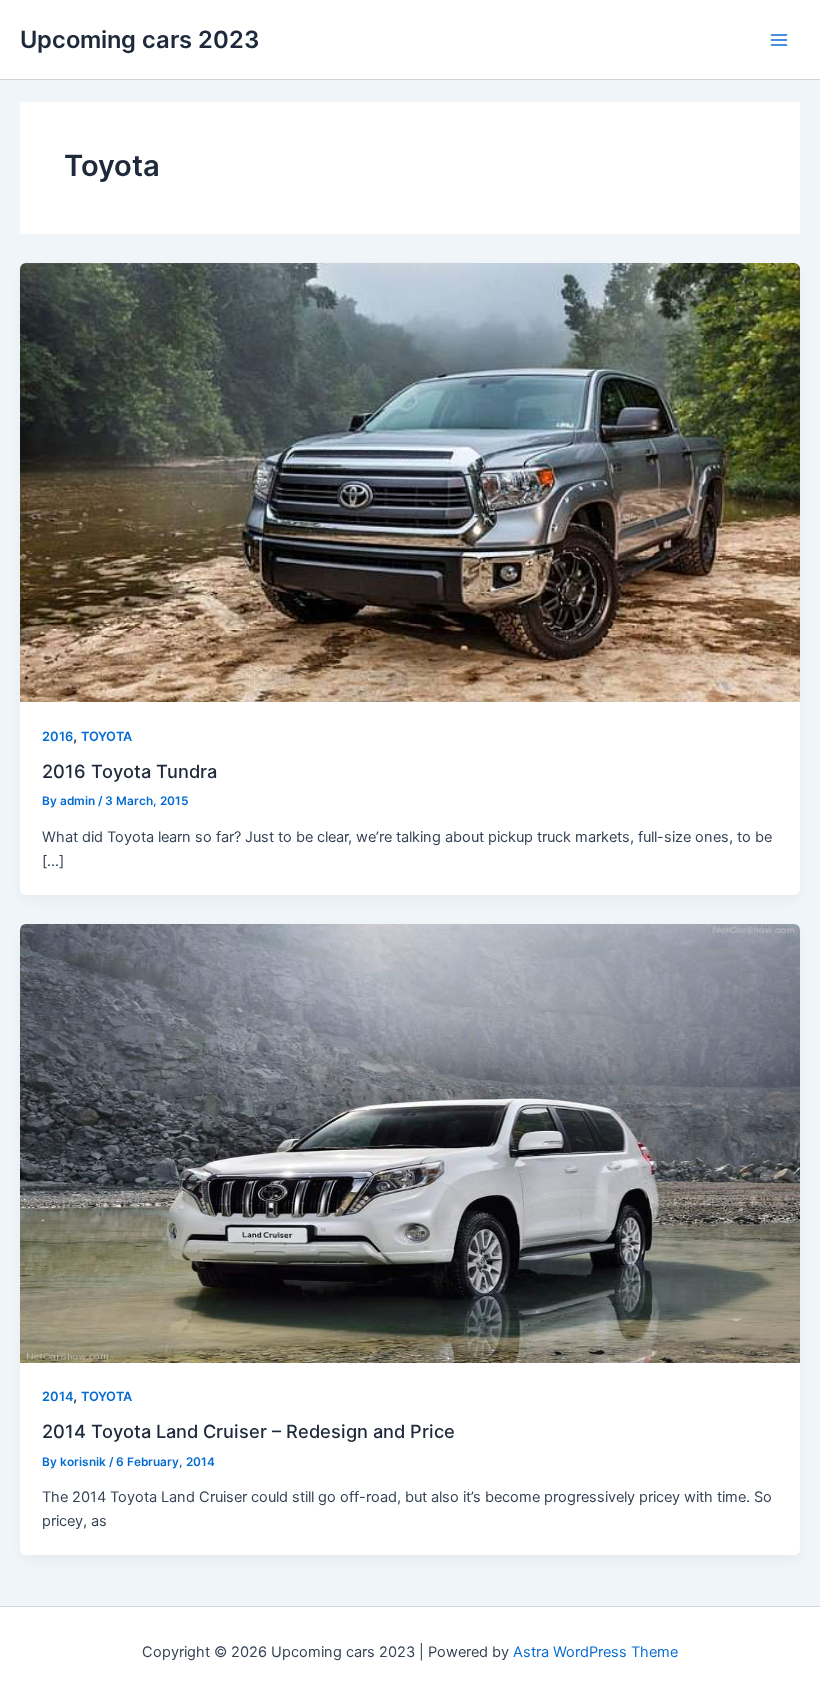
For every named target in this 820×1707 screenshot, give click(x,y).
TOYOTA (106, 736)
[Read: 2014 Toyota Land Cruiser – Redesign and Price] (410, 1142)
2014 (57, 1396)
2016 (57, 736)
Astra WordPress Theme (595, 1652)
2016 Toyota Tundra (129, 771)
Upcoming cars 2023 (139, 39)
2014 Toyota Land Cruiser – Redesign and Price (248, 1431)
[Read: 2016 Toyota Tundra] (410, 482)
